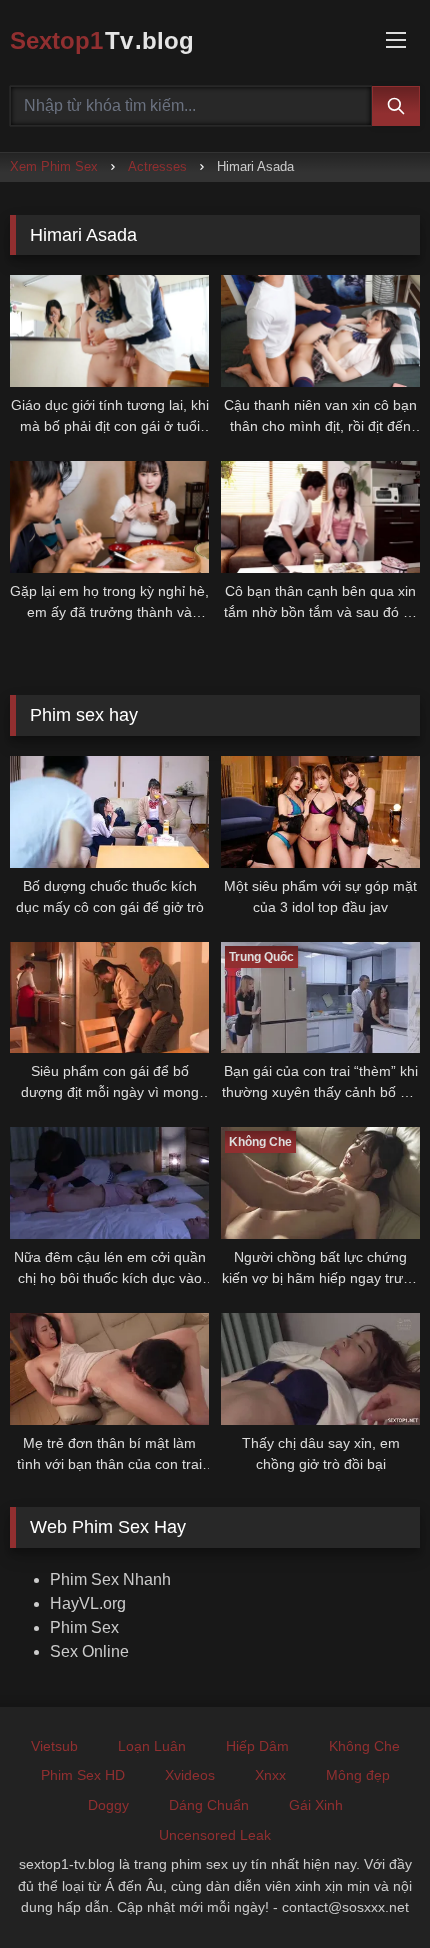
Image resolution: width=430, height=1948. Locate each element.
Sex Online (89, 1651)
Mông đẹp (358, 1775)
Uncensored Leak (215, 1835)
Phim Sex (84, 1627)
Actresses (157, 166)
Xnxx (270, 1775)
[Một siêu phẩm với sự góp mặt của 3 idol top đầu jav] (320, 812)
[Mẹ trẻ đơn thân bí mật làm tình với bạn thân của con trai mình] (109, 1369)
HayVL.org (88, 1603)
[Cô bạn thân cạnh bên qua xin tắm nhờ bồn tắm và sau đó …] (320, 517)
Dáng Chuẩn (209, 1805)
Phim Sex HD (83, 1775)
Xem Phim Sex (54, 166)
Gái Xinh (316, 1805)
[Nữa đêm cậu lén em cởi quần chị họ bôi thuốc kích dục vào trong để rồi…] (109, 1183)
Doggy (108, 1805)
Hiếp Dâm (257, 1746)
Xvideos (190, 1775)
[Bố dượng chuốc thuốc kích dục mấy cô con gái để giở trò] (109, 812)
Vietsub (54, 1746)
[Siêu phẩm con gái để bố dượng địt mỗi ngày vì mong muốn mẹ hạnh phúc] (109, 998)
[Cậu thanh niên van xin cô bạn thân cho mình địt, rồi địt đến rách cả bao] (320, 331)
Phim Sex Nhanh (110, 1579)
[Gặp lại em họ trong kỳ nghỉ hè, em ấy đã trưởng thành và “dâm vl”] (109, 517)
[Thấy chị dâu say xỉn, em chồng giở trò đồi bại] (320, 1369)
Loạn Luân (152, 1746)
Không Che (364, 1746)
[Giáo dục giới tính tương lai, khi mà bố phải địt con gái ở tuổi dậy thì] (109, 331)
